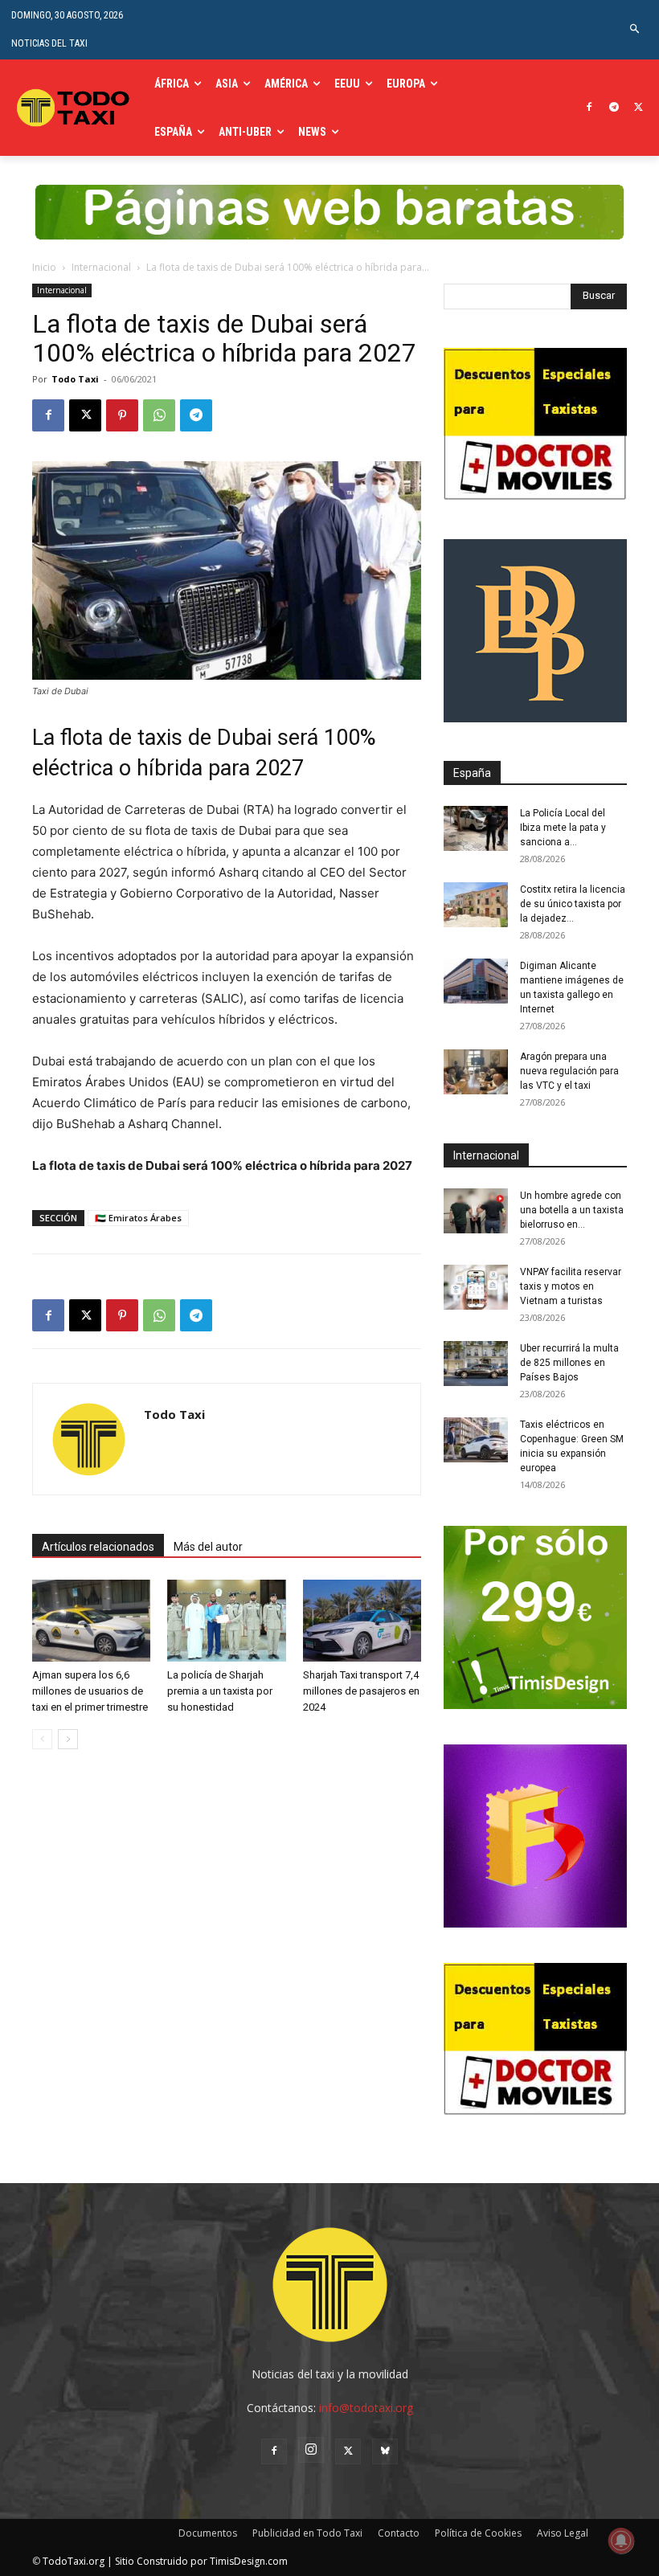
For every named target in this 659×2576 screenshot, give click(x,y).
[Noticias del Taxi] (75, 108)
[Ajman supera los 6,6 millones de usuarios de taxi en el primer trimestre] (91, 1620)
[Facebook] (589, 108)
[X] (639, 108)
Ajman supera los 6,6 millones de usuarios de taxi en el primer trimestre (90, 1691)
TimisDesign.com (249, 2561)
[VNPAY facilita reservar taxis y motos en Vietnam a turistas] (476, 1287)
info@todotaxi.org (366, 2408)
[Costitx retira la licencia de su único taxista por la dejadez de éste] (476, 905)
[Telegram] (614, 108)
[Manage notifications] (621, 2541)
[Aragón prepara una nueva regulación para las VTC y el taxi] (476, 1072)
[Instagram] (311, 2450)
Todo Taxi (75, 379)
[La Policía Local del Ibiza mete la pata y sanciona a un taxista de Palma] (476, 828)
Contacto (399, 2533)
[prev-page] (42, 1739)
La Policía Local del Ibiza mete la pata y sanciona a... (563, 828)
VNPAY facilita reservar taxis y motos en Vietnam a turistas (571, 1286)
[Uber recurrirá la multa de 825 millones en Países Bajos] (476, 1364)
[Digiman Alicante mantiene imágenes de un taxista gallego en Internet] (476, 981)
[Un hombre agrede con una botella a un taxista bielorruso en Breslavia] (476, 1211)
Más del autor (208, 1547)
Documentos (208, 2533)
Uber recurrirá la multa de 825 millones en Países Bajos (569, 1363)
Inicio (44, 267)
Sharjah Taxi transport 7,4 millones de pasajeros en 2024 (361, 1691)
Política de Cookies (478, 2533)
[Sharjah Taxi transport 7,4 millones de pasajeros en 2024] (362, 1620)
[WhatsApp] (159, 415)
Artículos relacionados (98, 1547)
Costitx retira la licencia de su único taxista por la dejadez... (573, 904)
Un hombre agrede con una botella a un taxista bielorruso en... (572, 1210)
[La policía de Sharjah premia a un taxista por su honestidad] (226, 1620)
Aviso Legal (563, 2533)
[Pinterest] (122, 415)
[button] (635, 29)
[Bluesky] (385, 2451)
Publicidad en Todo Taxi (307, 2533)
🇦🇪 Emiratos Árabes (138, 1218)
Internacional (101, 267)
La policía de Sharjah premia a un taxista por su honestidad (220, 1691)
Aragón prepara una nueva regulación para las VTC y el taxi (569, 1071)
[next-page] (68, 1739)
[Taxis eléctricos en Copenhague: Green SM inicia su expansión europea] (476, 1440)
